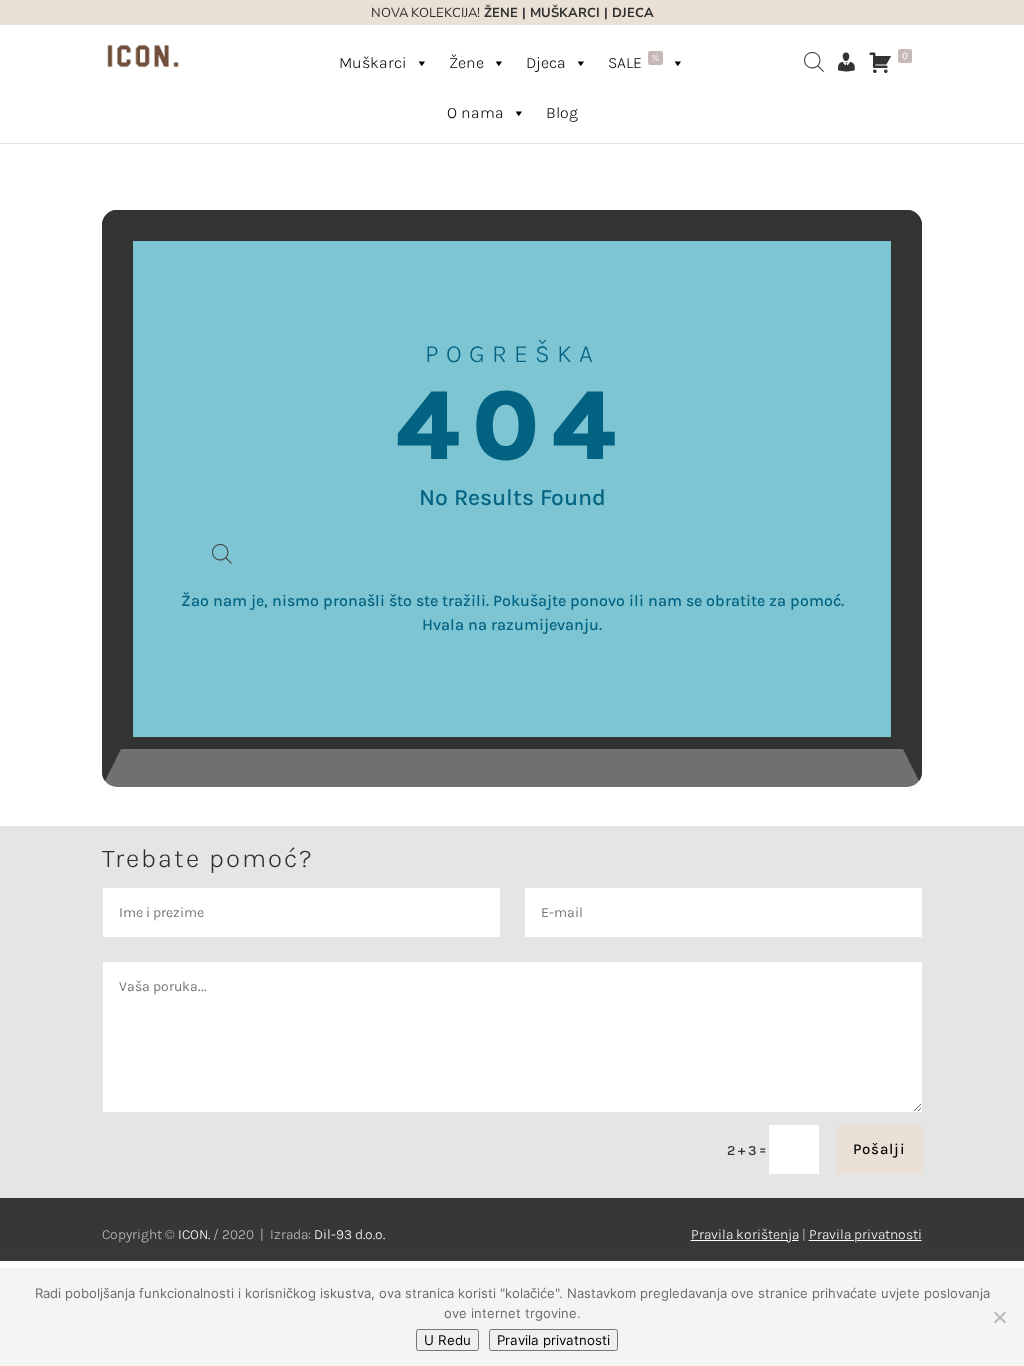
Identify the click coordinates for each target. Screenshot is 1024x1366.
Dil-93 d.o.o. (349, 1234)
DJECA (633, 13)
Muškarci (373, 62)
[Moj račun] (846, 62)
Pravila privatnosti (865, 1234)
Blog (562, 112)
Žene (466, 62)
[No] (999, 1317)
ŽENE (499, 13)
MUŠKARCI (565, 13)
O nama (475, 112)
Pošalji (879, 1149)
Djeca (546, 62)
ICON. (194, 1234)
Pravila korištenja (745, 1234)
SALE (633, 62)
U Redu (447, 1340)
